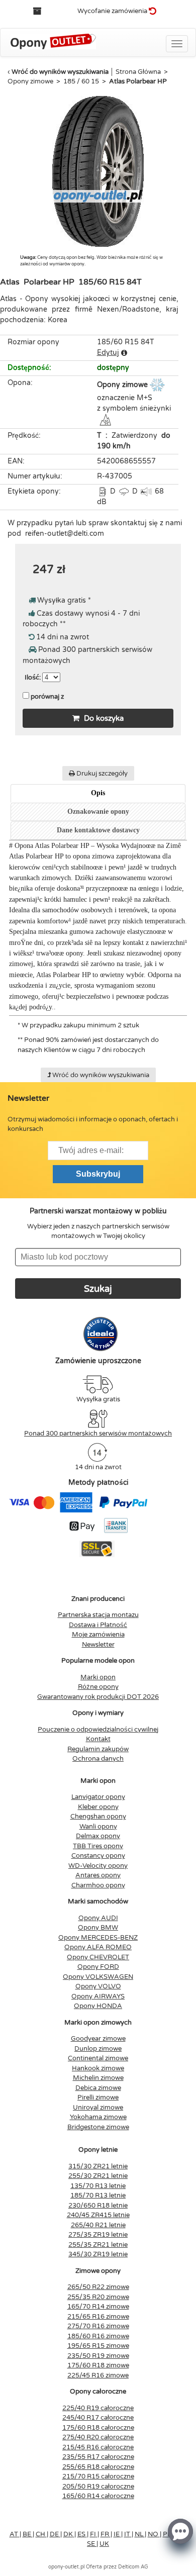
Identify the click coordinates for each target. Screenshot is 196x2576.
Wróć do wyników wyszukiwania (60, 72)
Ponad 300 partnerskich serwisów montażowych (98, 1434)
